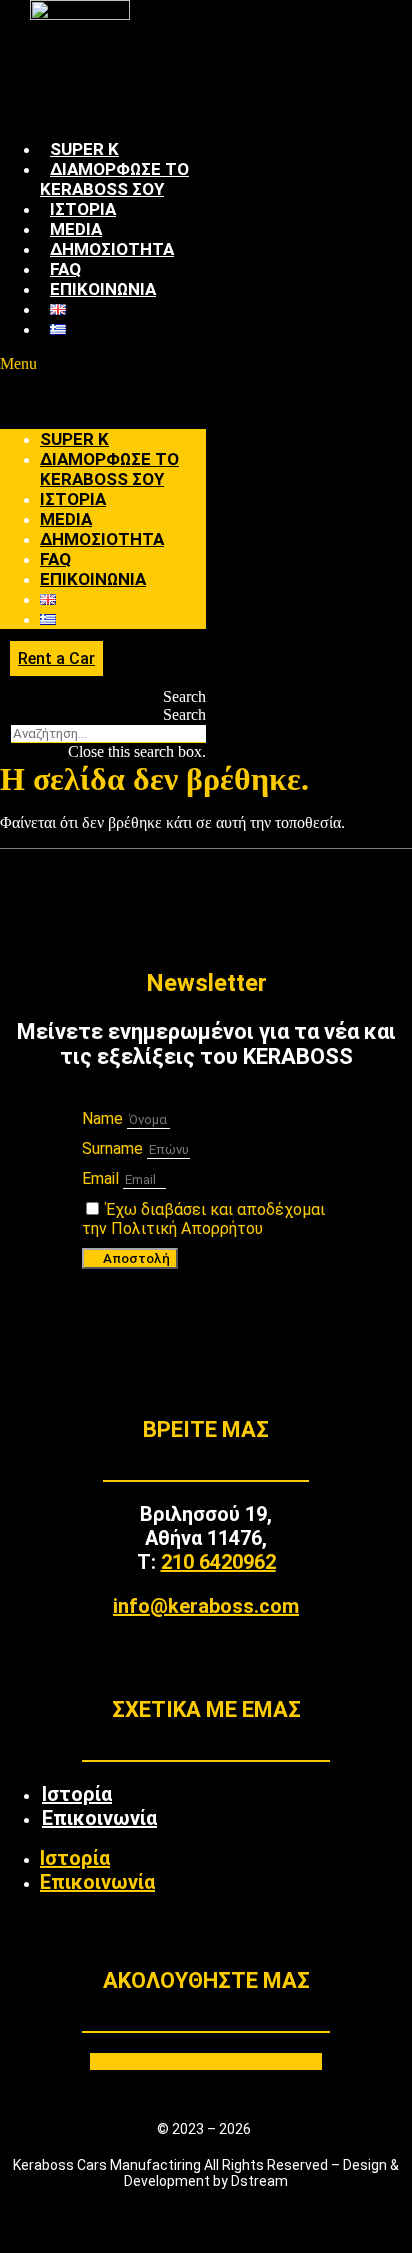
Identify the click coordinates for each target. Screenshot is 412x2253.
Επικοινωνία (103, 289)
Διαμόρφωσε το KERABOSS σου (114, 179)
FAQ (65, 269)
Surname (114, 1148)
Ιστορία (83, 209)
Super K (84, 149)
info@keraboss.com (206, 1606)
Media (76, 229)
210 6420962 (218, 1562)
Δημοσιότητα (112, 249)
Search (184, 714)
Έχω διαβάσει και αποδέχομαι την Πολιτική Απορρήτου (203, 1219)
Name (104, 1118)
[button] (103, 364)
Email (102, 1178)
